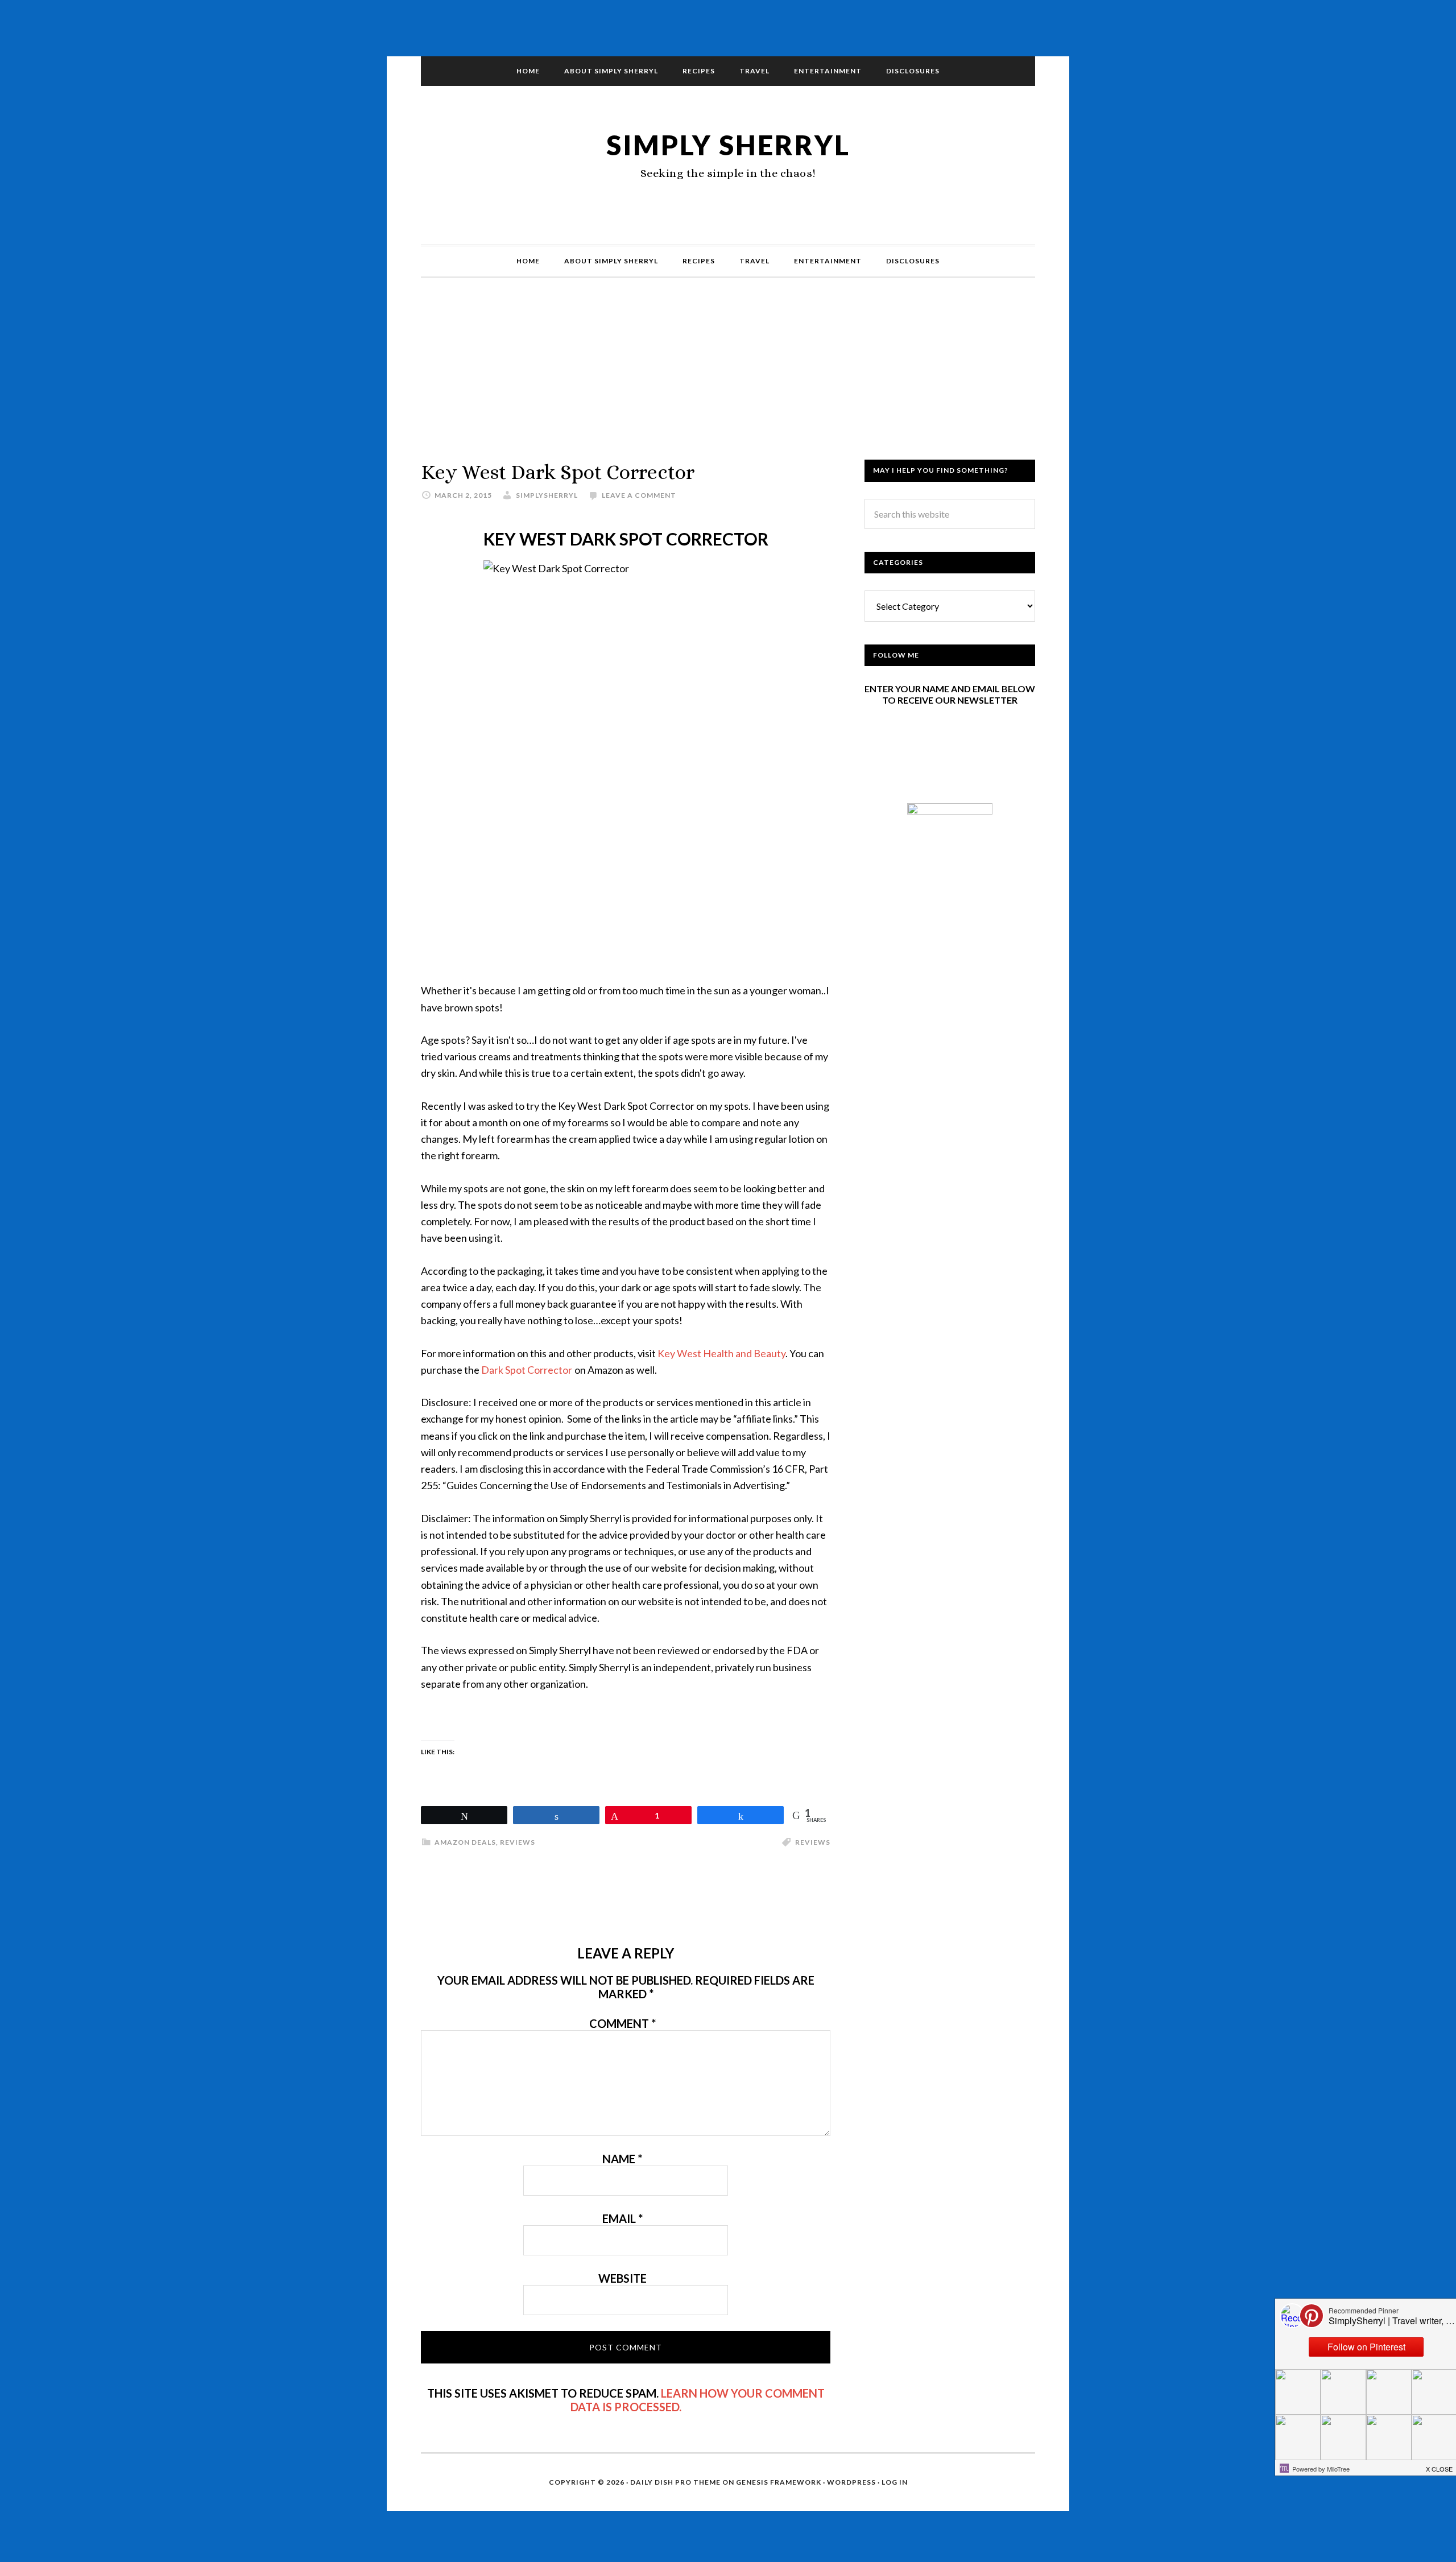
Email (622, 2218)
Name (622, 2159)
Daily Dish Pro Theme (675, 2482)
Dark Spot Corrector (527, 1370)
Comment (622, 2023)
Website (622, 2278)
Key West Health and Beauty (721, 1353)
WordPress (851, 2482)
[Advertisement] (728, 380)
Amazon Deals (465, 1842)
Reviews (518, 1842)
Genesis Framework (779, 2482)
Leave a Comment (639, 495)
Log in (895, 2482)
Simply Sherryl (728, 145)
